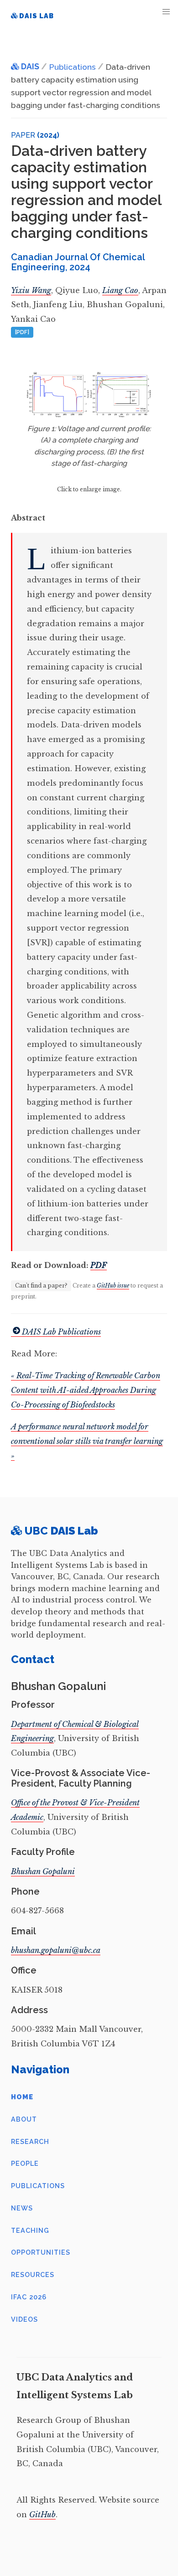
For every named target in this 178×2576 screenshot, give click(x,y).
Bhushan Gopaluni (43, 1871)
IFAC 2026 (29, 2297)
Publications (38, 2186)
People (25, 2163)
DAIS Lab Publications (61, 1332)
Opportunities (41, 2252)
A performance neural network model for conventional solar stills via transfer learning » (87, 1441)
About (24, 2119)
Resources (33, 2275)
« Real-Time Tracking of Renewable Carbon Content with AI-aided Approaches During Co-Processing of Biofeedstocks (86, 1390)
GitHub (42, 2514)
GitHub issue (113, 1285)
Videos (24, 2319)
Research (30, 2141)
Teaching (30, 2230)
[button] (166, 12)
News (22, 2208)
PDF (99, 1265)
